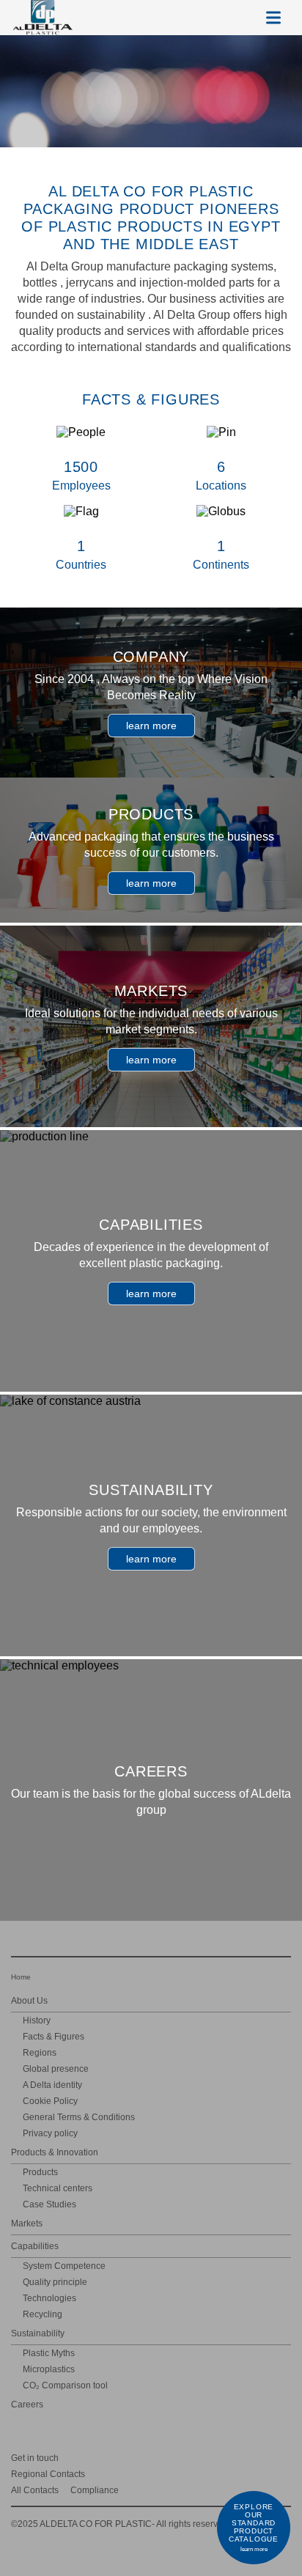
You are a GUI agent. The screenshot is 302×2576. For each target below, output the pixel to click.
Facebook (284, 2457)
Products (40, 2172)
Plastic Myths (49, 2353)
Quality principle (55, 2282)
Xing (199, 2457)
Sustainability (38, 2333)
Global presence (56, 2069)
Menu (273, 18)
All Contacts (35, 2490)
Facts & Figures (54, 2037)
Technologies (49, 2298)
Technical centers (58, 2188)
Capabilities (35, 2246)
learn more (151, 726)
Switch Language (238, 18)
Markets (27, 2223)
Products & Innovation (55, 2152)
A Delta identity (52, 2085)
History (37, 2020)
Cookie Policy (50, 2101)
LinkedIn (220, 2457)
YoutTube (263, 2457)
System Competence (64, 2266)
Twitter (242, 2457)
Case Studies (49, 2204)
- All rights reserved (119, 2524)
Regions (40, 2053)
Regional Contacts (48, 2474)
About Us (29, 2001)
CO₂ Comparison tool (65, 2385)
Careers (27, 2405)
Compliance (95, 2490)
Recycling (43, 2314)
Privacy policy (50, 2133)
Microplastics (49, 2369)
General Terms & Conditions (79, 2117)
